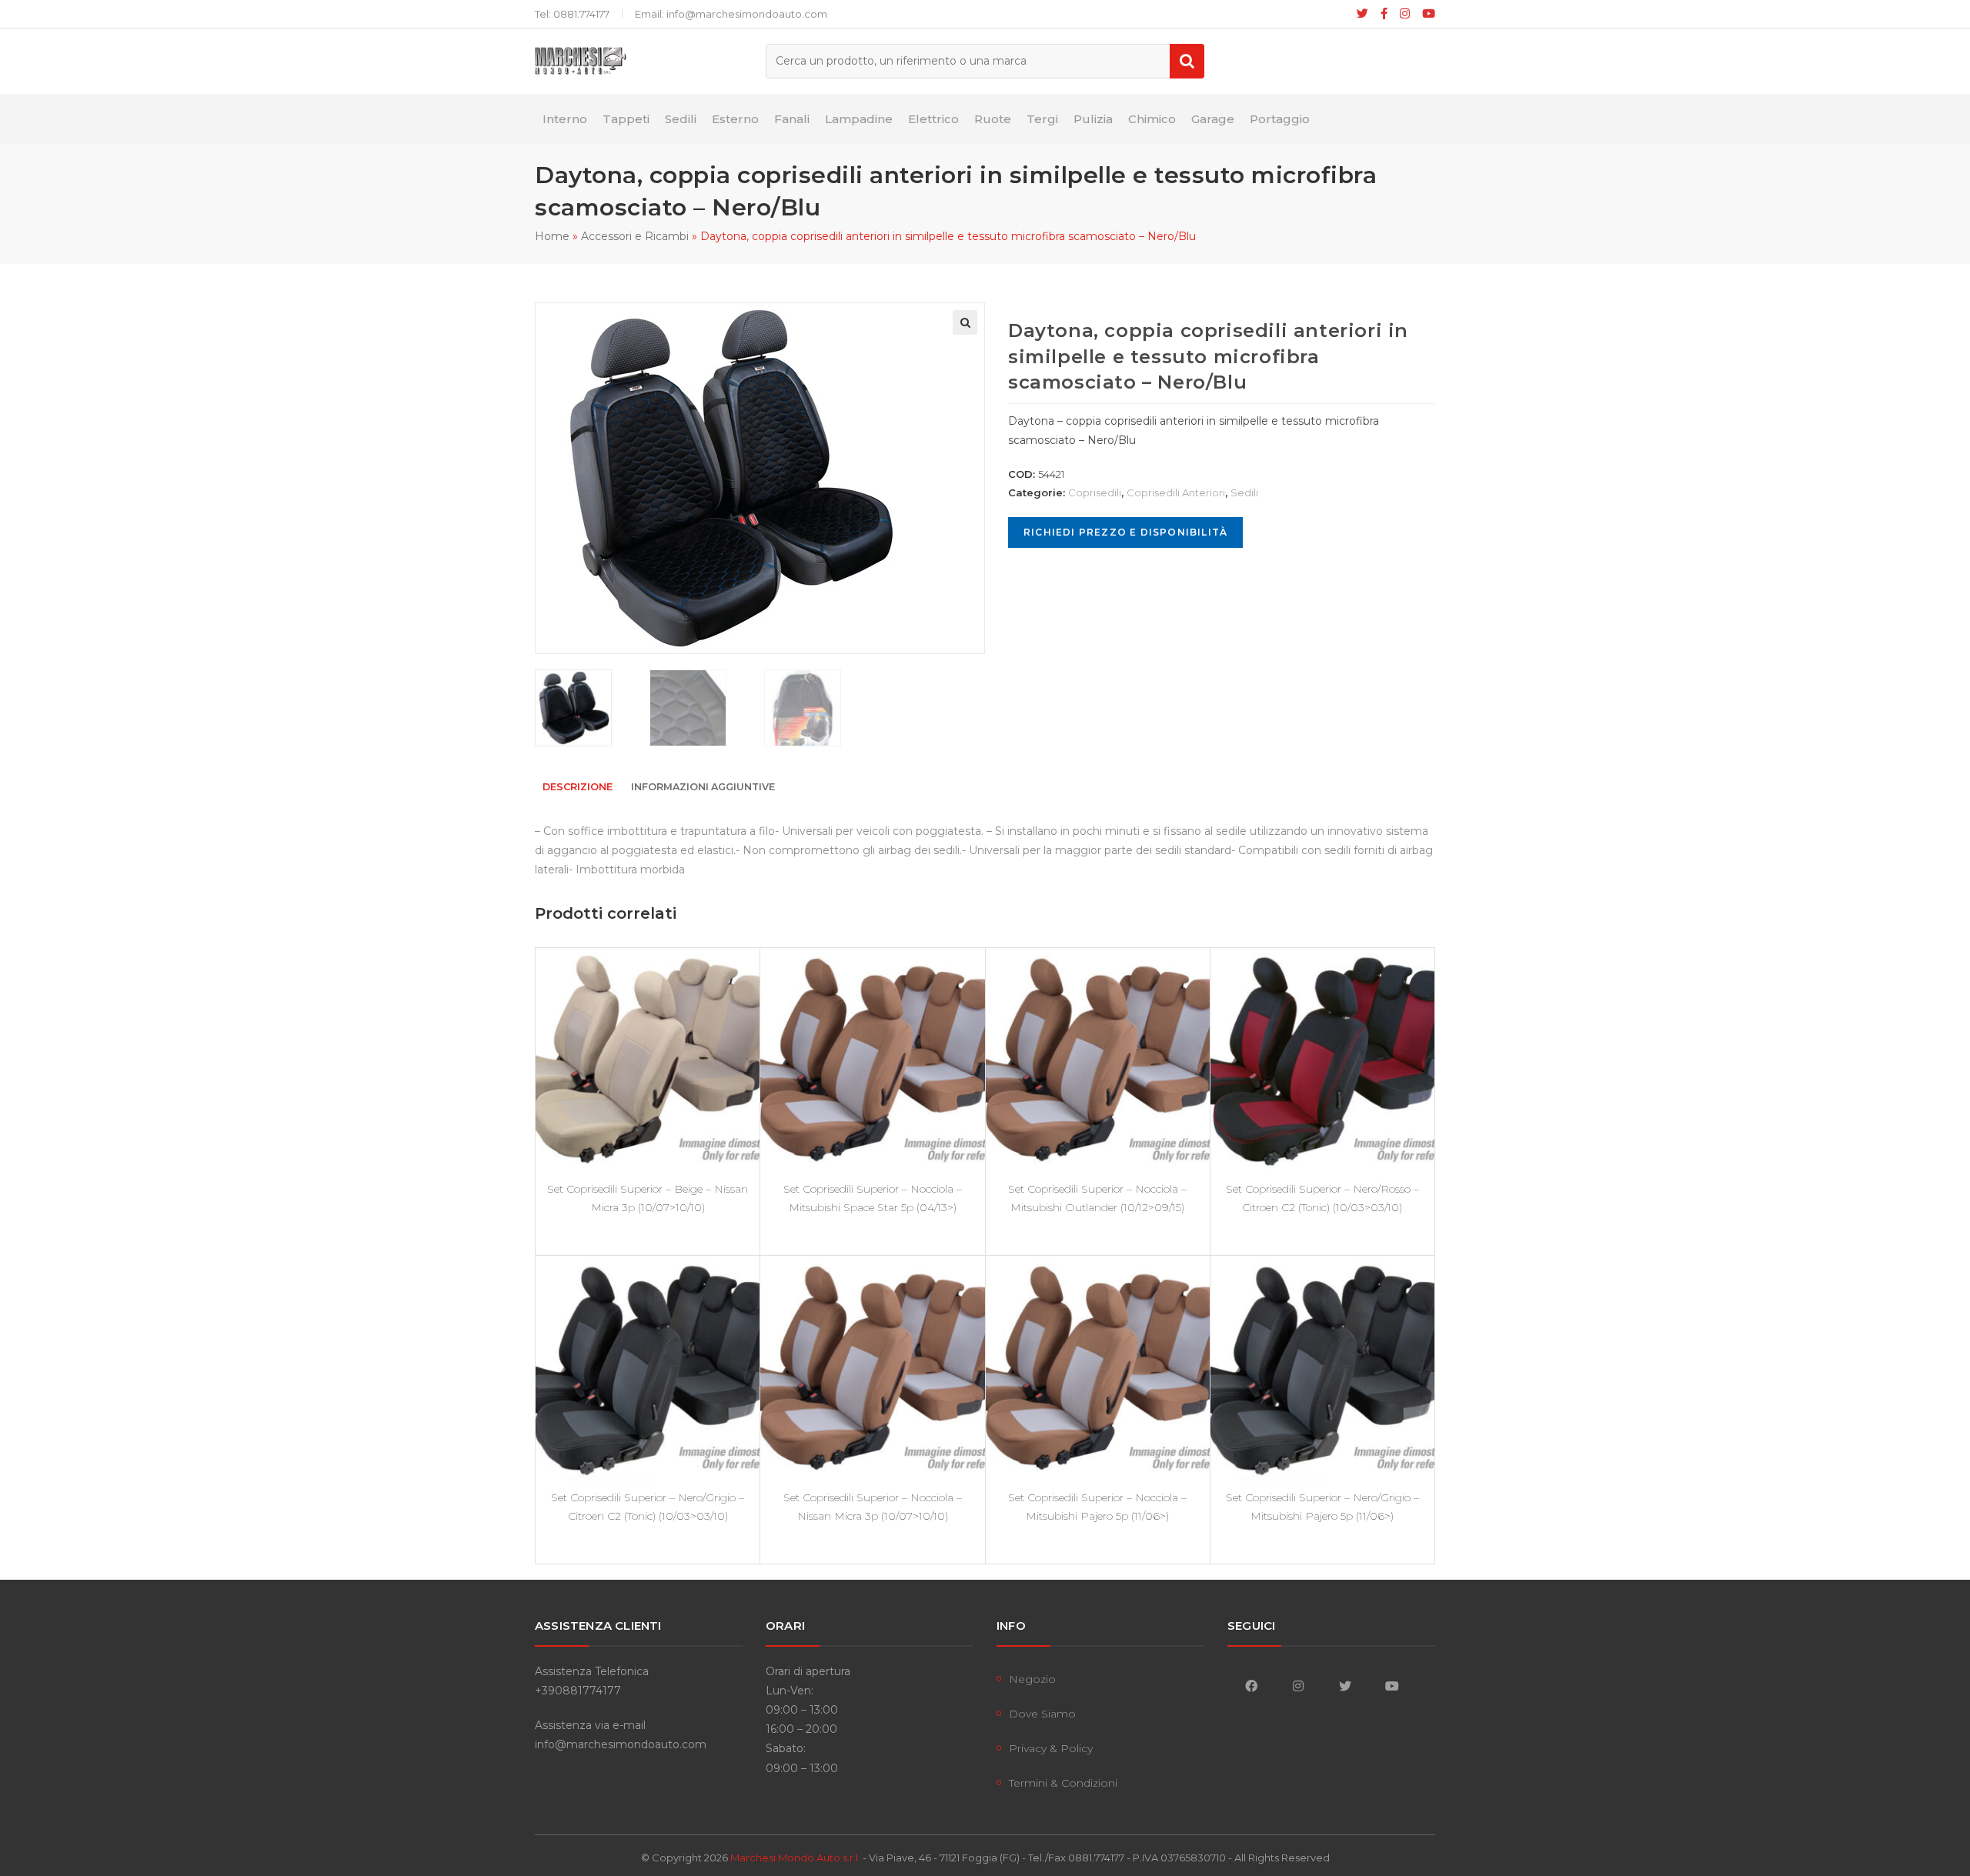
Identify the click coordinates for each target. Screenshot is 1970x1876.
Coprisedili (1095, 492)
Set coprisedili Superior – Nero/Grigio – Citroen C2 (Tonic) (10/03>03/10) (648, 1507)
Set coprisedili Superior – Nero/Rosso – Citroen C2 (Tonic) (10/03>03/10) (1322, 1198)
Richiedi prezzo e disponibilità (1125, 532)
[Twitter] (1345, 1686)
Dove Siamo (1042, 1714)
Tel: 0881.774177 (572, 14)
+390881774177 (578, 1691)
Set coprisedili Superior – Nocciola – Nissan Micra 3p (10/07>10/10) (873, 1507)
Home (552, 236)
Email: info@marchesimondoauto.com (731, 14)
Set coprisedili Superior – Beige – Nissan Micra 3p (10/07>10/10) (648, 1198)
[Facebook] (1384, 14)
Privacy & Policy (1051, 1748)
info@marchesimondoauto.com (621, 1744)
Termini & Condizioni (1063, 1783)
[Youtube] (1426, 14)
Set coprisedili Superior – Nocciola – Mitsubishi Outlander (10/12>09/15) (1097, 1198)
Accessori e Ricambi (635, 236)
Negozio (1032, 1679)
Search (1187, 61)
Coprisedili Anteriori (1176, 492)
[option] (588, 708)
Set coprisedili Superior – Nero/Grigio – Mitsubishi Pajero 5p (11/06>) (1322, 1507)
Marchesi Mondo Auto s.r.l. (795, 1858)
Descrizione (578, 787)
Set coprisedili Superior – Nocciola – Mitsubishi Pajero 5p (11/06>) (1097, 1507)
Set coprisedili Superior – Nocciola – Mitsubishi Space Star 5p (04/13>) (873, 1198)
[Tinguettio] (1362, 14)
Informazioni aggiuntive (703, 787)
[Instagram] (1405, 14)
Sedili (1244, 492)
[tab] (578, 788)
